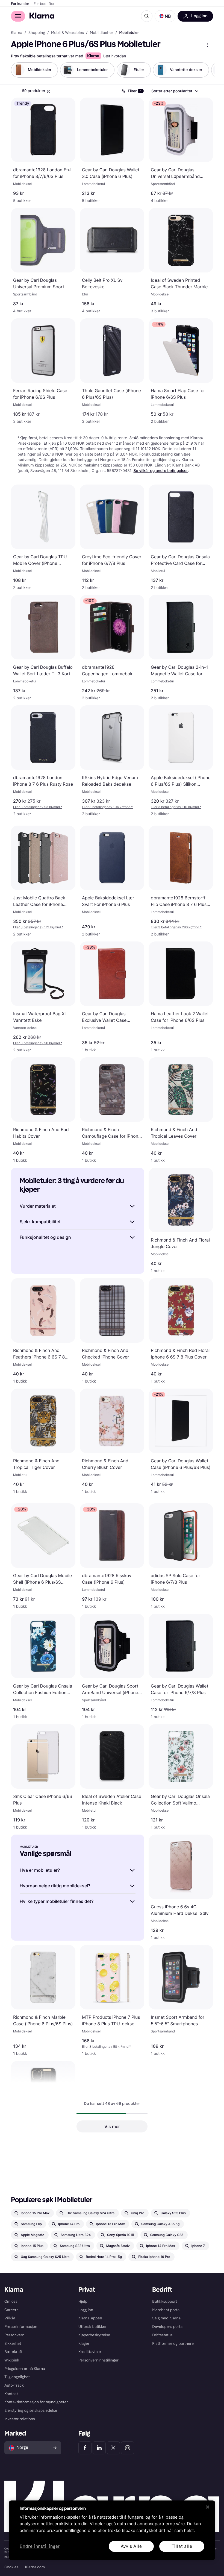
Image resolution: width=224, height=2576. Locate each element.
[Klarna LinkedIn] (99, 2448)
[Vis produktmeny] (208, 45)
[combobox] (175, 91)
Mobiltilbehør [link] (101, 33)
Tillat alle (182, 2546)
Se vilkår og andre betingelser (161, 471)
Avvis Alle (131, 2546)
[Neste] (205, 70)
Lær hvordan (115, 56)
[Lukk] (208, 2507)
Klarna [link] (17, 33)
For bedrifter (44, 4)
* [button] (38, 807)
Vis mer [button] (112, 2126)
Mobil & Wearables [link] (67, 33)
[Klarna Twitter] (113, 2448)
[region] (112, 2530)
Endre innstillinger (40, 2546)
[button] (165, 16)
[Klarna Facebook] (85, 2448)
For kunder (20, 4)
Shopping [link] (37, 33)
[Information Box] (49, 92)
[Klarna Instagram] (128, 2448)
